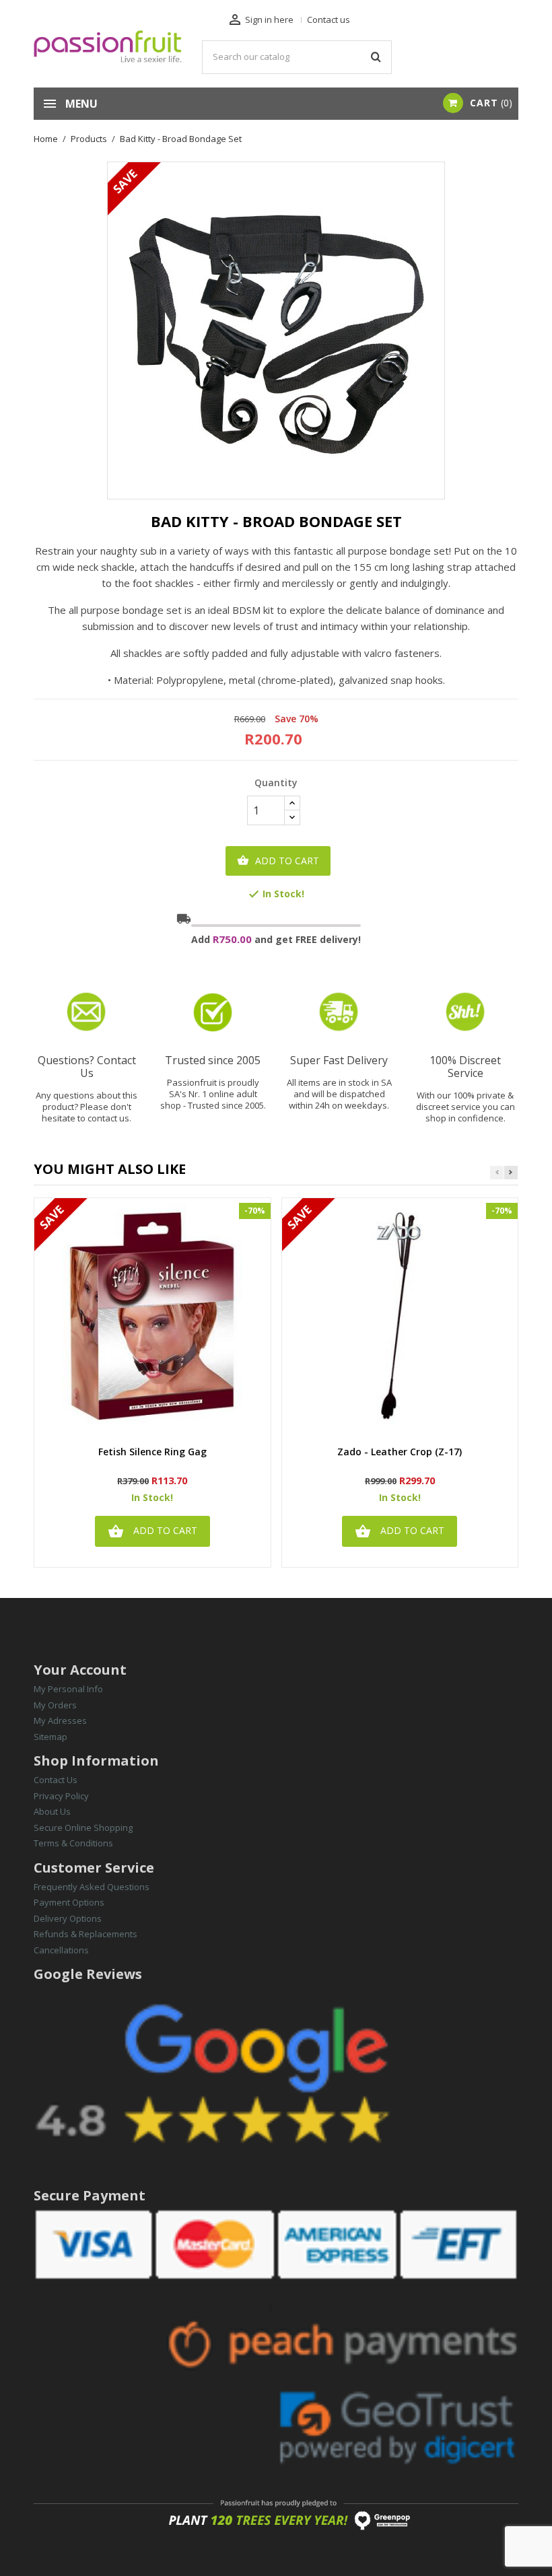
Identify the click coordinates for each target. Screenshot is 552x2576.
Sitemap (50, 1737)
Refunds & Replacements (85, 1934)
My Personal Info (68, 1689)
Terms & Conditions (73, 1843)
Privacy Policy (61, 1796)
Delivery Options (68, 1918)
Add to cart (278, 861)
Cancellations (61, 1950)
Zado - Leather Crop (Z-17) (400, 1452)
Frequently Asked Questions (92, 1887)
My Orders (55, 1705)
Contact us (329, 20)
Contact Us (56, 1780)
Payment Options (69, 1902)
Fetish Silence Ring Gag (152, 1452)
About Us (52, 1811)
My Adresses (60, 1720)
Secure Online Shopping (83, 1827)
